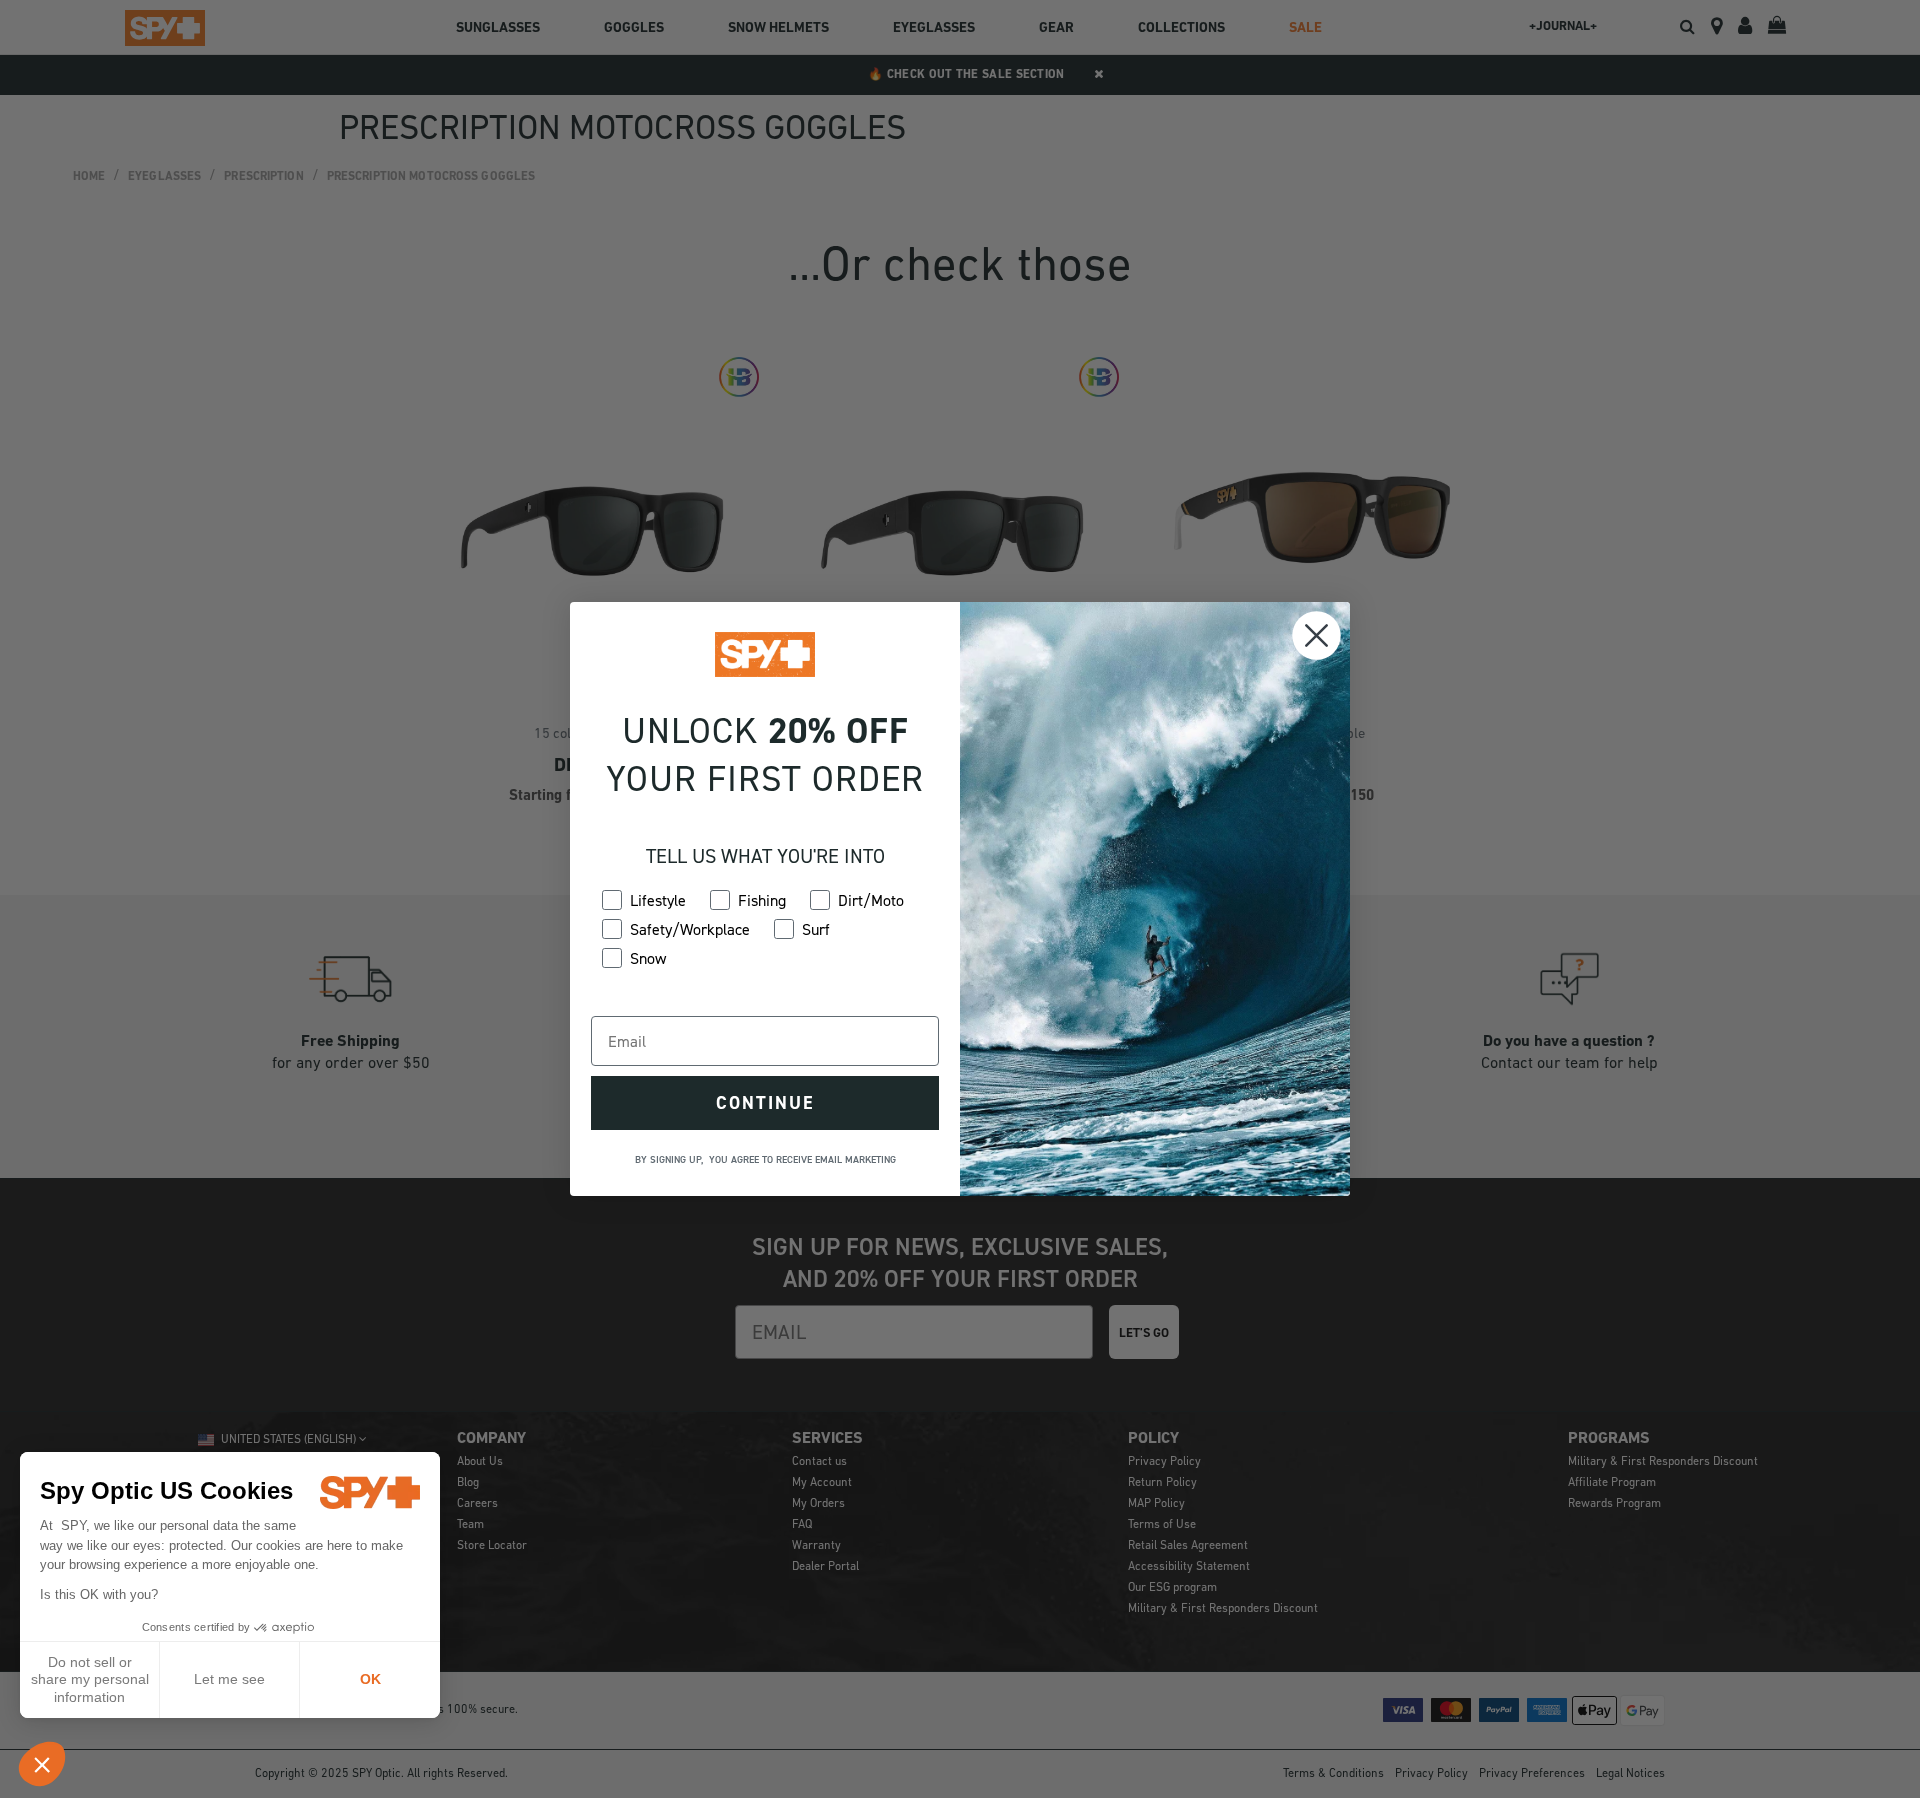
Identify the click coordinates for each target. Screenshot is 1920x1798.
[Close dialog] (1316, 635)
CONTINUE (765, 1103)
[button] (42, 1764)
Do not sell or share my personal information (90, 1679)
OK (370, 1679)
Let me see (229, 1679)
